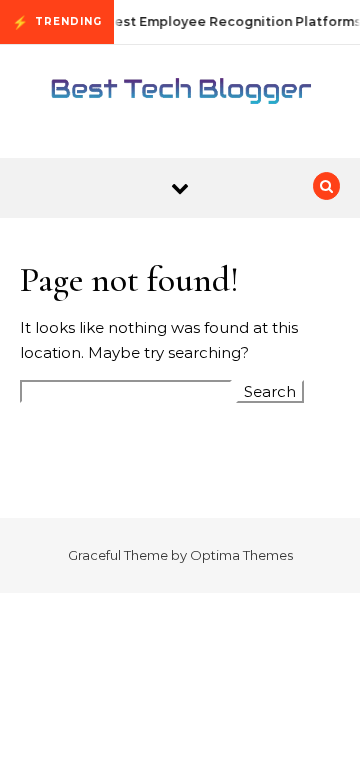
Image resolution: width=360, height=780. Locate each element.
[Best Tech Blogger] (180, 94)
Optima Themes (241, 555)
